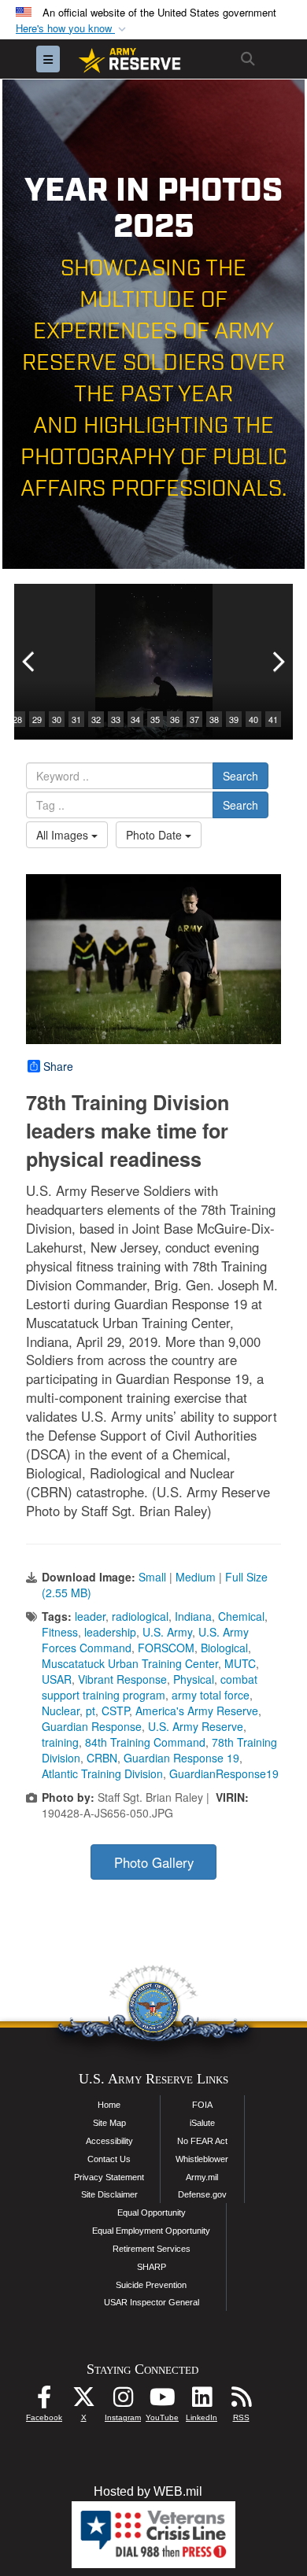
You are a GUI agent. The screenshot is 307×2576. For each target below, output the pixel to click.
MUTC (240, 1663)
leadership (110, 1632)
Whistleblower (202, 2159)
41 (273, 719)
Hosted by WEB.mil (148, 2491)
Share (58, 1066)
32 (96, 719)
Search (240, 776)
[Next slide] (277, 662)
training (60, 1742)
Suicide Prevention (151, 2285)
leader (90, 1616)
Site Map (109, 2123)
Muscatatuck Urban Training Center (130, 1663)
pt (91, 1711)
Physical (194, 1679)
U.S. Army (167, 1632)
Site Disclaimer (109, 2194)
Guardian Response (92, 1726)
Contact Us (109, 2159)
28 (17, 719)
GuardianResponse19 (224, 1773)
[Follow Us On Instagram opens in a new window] (123, 2401)
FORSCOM (166, 1648)
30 (57, 719)
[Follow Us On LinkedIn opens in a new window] (202, 2401)
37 (194, 719)
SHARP (152, 2267)
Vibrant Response (122, 1679)
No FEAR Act (202, 2141)
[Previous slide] (30, 662)
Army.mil (202, 2177)
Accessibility (109, 2141)
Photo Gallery (154, 1862)
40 (253, 719)
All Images (64, 835)
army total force (211, 1695)
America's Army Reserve (197, 1711)
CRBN (102, 1758)
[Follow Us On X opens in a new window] (83, 2401)
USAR (57, 1679)
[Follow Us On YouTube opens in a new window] (162, 2401)
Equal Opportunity (152, 2212)
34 (135, 719)
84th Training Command (145, 1742)
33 (116, 719)
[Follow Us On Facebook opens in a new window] (44, 2401)
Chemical (241, 1616)
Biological (224, 1648)
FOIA (202, 2105)
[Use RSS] (241, 2401)
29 (37, 719)
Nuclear (61, 1711)
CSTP (115, 1711)
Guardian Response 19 (181, 1758)
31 (76, 719)
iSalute (202, 2123)
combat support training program (150, 1687)
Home (109, 2105)
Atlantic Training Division (102, 1773)
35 (155, 719)
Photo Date (155, 835)
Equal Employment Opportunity (151, 2231)
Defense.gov (202, 2194)
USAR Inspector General (152, 2302)
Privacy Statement (109, 2177)
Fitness (60, 1632)
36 (175, 719)
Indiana (193, 1616)
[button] (72, 29)
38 (214, 719)
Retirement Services (152, 2249)
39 (234, 719)
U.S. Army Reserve (196, 1726)
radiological (140, 1616)
